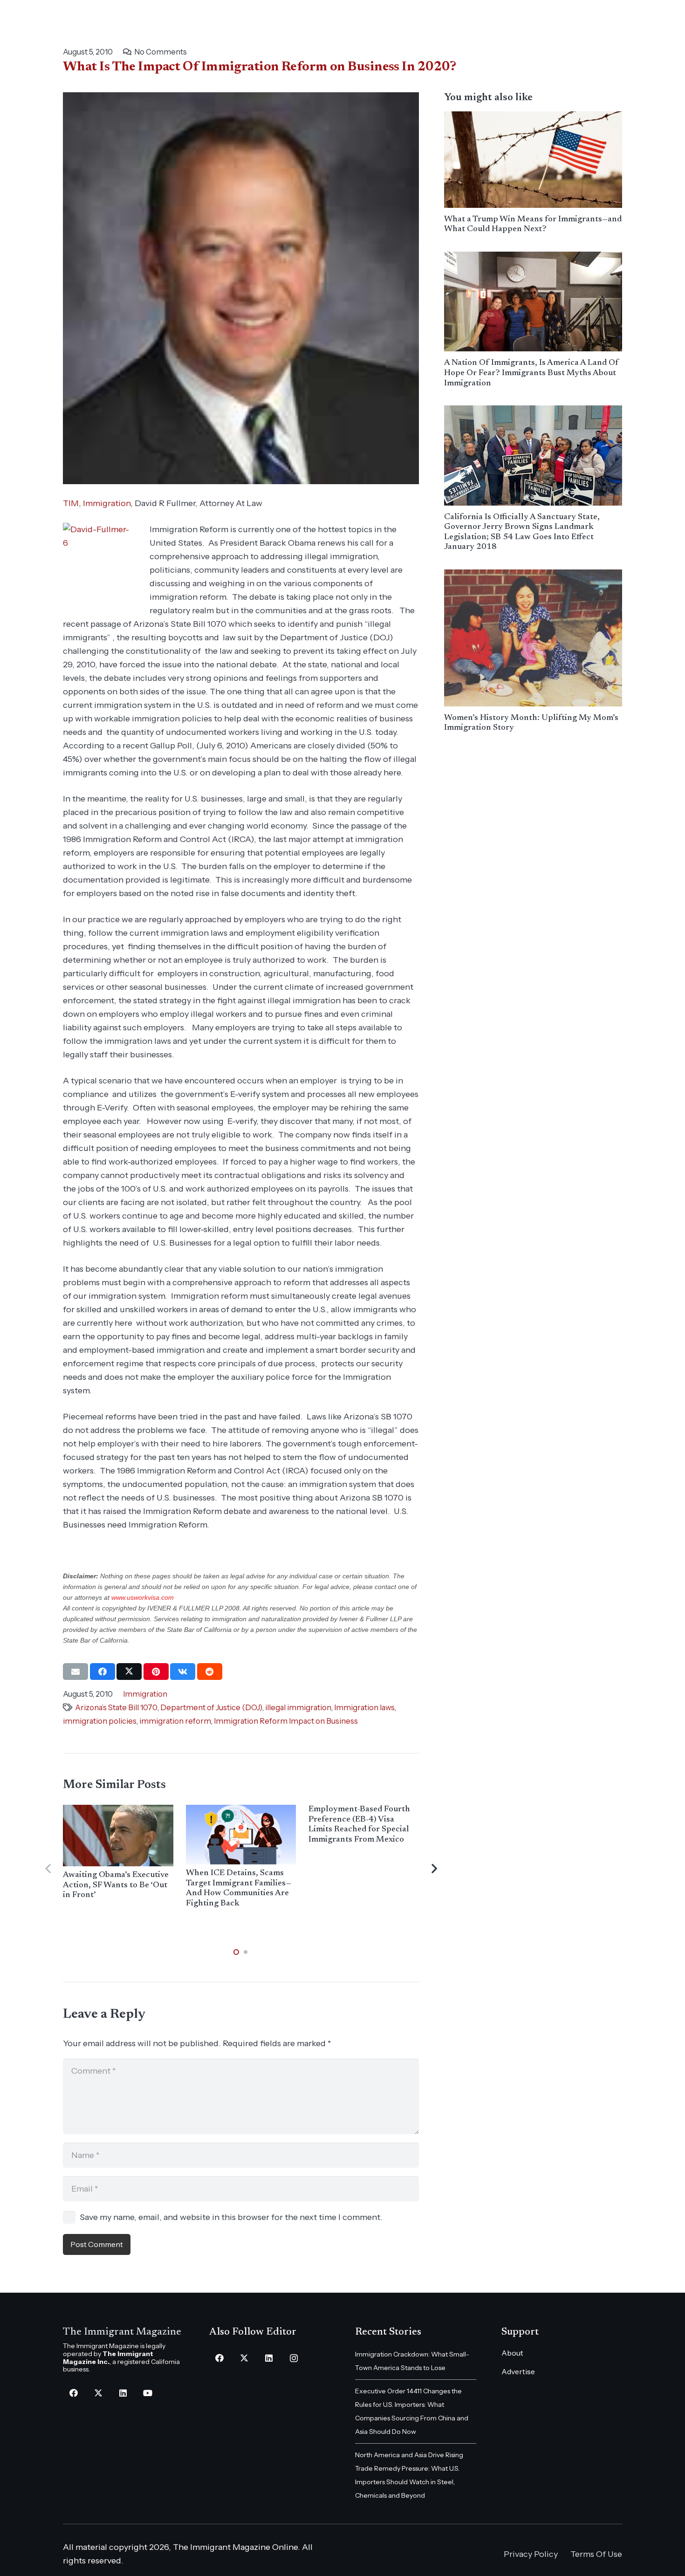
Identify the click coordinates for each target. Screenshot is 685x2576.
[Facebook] (73, 2393)
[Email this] (75, 1672)
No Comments (161, 52)
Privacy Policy (531, 2554)
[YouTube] (147, 2393)
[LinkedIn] (123, 2393)
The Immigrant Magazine (122, 2332)
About (512, 2353)
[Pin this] (156, 1672)
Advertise (518, 2371)
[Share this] (103, 1672)
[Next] (434, 1869)
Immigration (107, 503)
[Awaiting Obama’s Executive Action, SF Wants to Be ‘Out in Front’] (118, 1836)
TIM (71, 503)
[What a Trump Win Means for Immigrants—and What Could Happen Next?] (533, 160)
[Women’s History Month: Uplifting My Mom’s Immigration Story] (533, 638)
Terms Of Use (596, 2554)
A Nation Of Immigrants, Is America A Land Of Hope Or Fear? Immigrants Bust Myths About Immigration (531, 373)
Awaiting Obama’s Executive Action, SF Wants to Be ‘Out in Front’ (116, 1885)
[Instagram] (294, 2358)
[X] (98, 2393)
